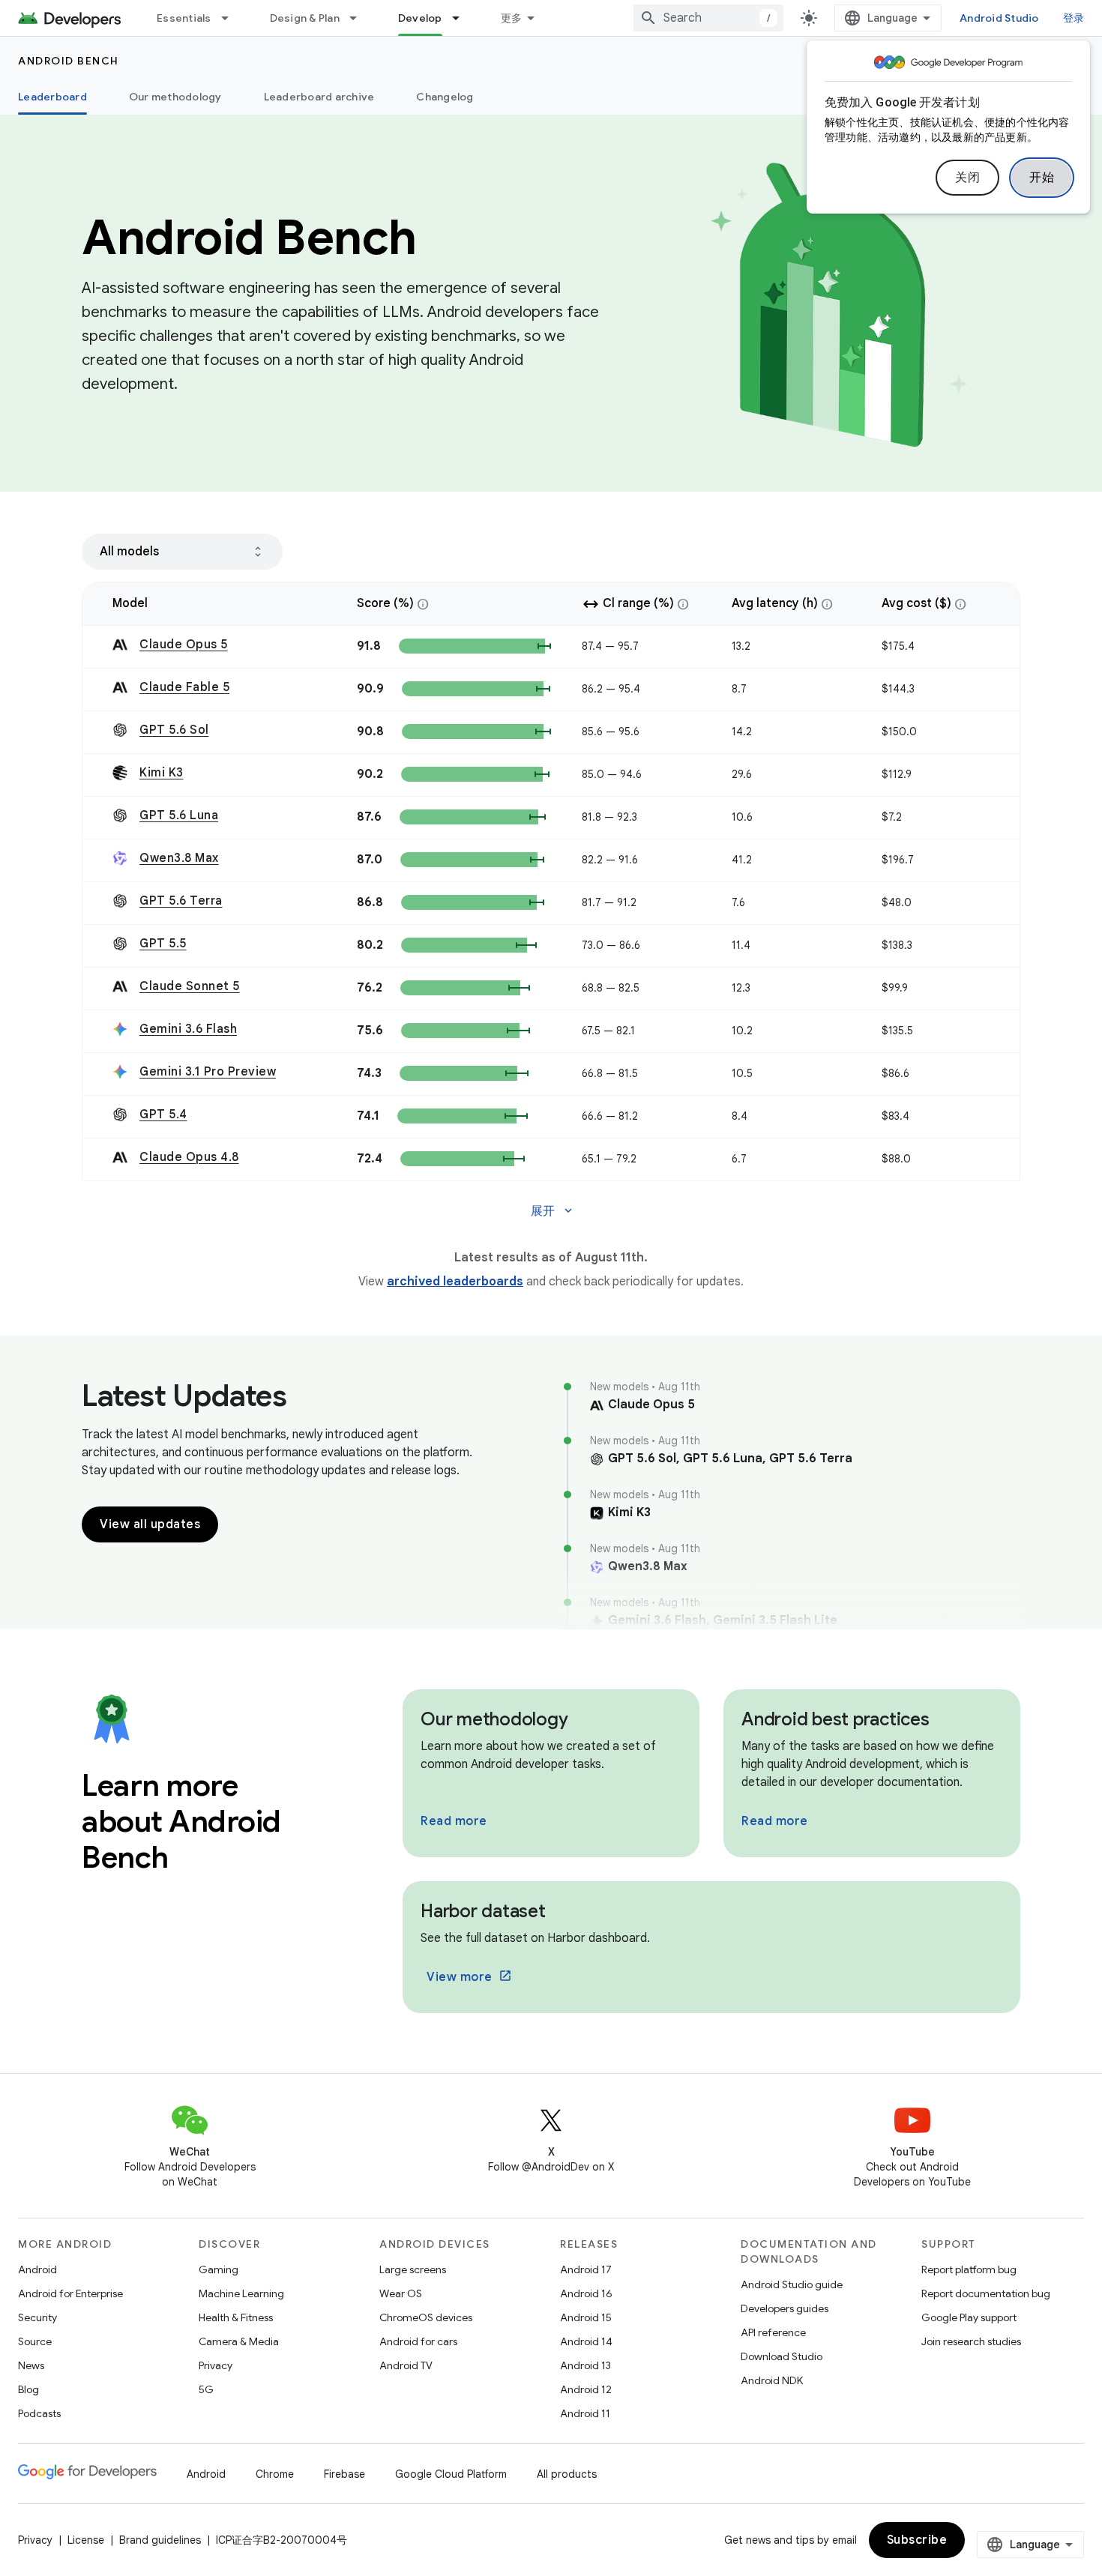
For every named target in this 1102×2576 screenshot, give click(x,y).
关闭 (967, 178)
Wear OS (401, 2293)
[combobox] (708, 18)
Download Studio (782, 2356)
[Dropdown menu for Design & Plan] (360, 18)
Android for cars (418, 2341)
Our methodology (175, 97)
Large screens (413, 2269)
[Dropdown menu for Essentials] (232, 18)
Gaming (219, 2269)
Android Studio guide (792, 2284)
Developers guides (785, 2308)
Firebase (344, 2474)
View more (460, 1977)
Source (35, 2341)
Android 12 (586, 2389)
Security (37, 2317)
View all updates (150, 1524)
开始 (1042, 178)
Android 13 (585, 2365)
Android (37, 2269)
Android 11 (585, 2413)
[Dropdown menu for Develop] (463, 18)
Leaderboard (52, 97)
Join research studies (971, 2341)
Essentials (184, 18)
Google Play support (969, 2317)
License (86, 2540)
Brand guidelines (160, 2540)
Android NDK (772, 2380)
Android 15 (586, 2317)
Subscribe (917, 2540)
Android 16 (586, 2293)
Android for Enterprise (70, 2293)
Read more (454, 1821)
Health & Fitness (236, 2317)
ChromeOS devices (426, 2317)
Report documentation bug (986, 2293)
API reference (773, 2332)
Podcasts (39, 2413)
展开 (553, 1211)
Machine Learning (241, 2293)
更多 (512, 18)
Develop (420, 18)
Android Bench (69, 61)
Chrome (275, 2474)
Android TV (406, 2365)
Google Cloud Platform (451, 2474)
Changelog (445, 97)
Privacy (216, 2365)
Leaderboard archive (319, 97)
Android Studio (999, 18)
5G (206, 2389)
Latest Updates (184, 1396)
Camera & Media (239, 2341)
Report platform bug (969, 2269)
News (31, 2365)
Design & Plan (305, 18)
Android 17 (586, 2269)
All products (567, 2474)
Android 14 (586, 2341)
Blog (28, 2389)
